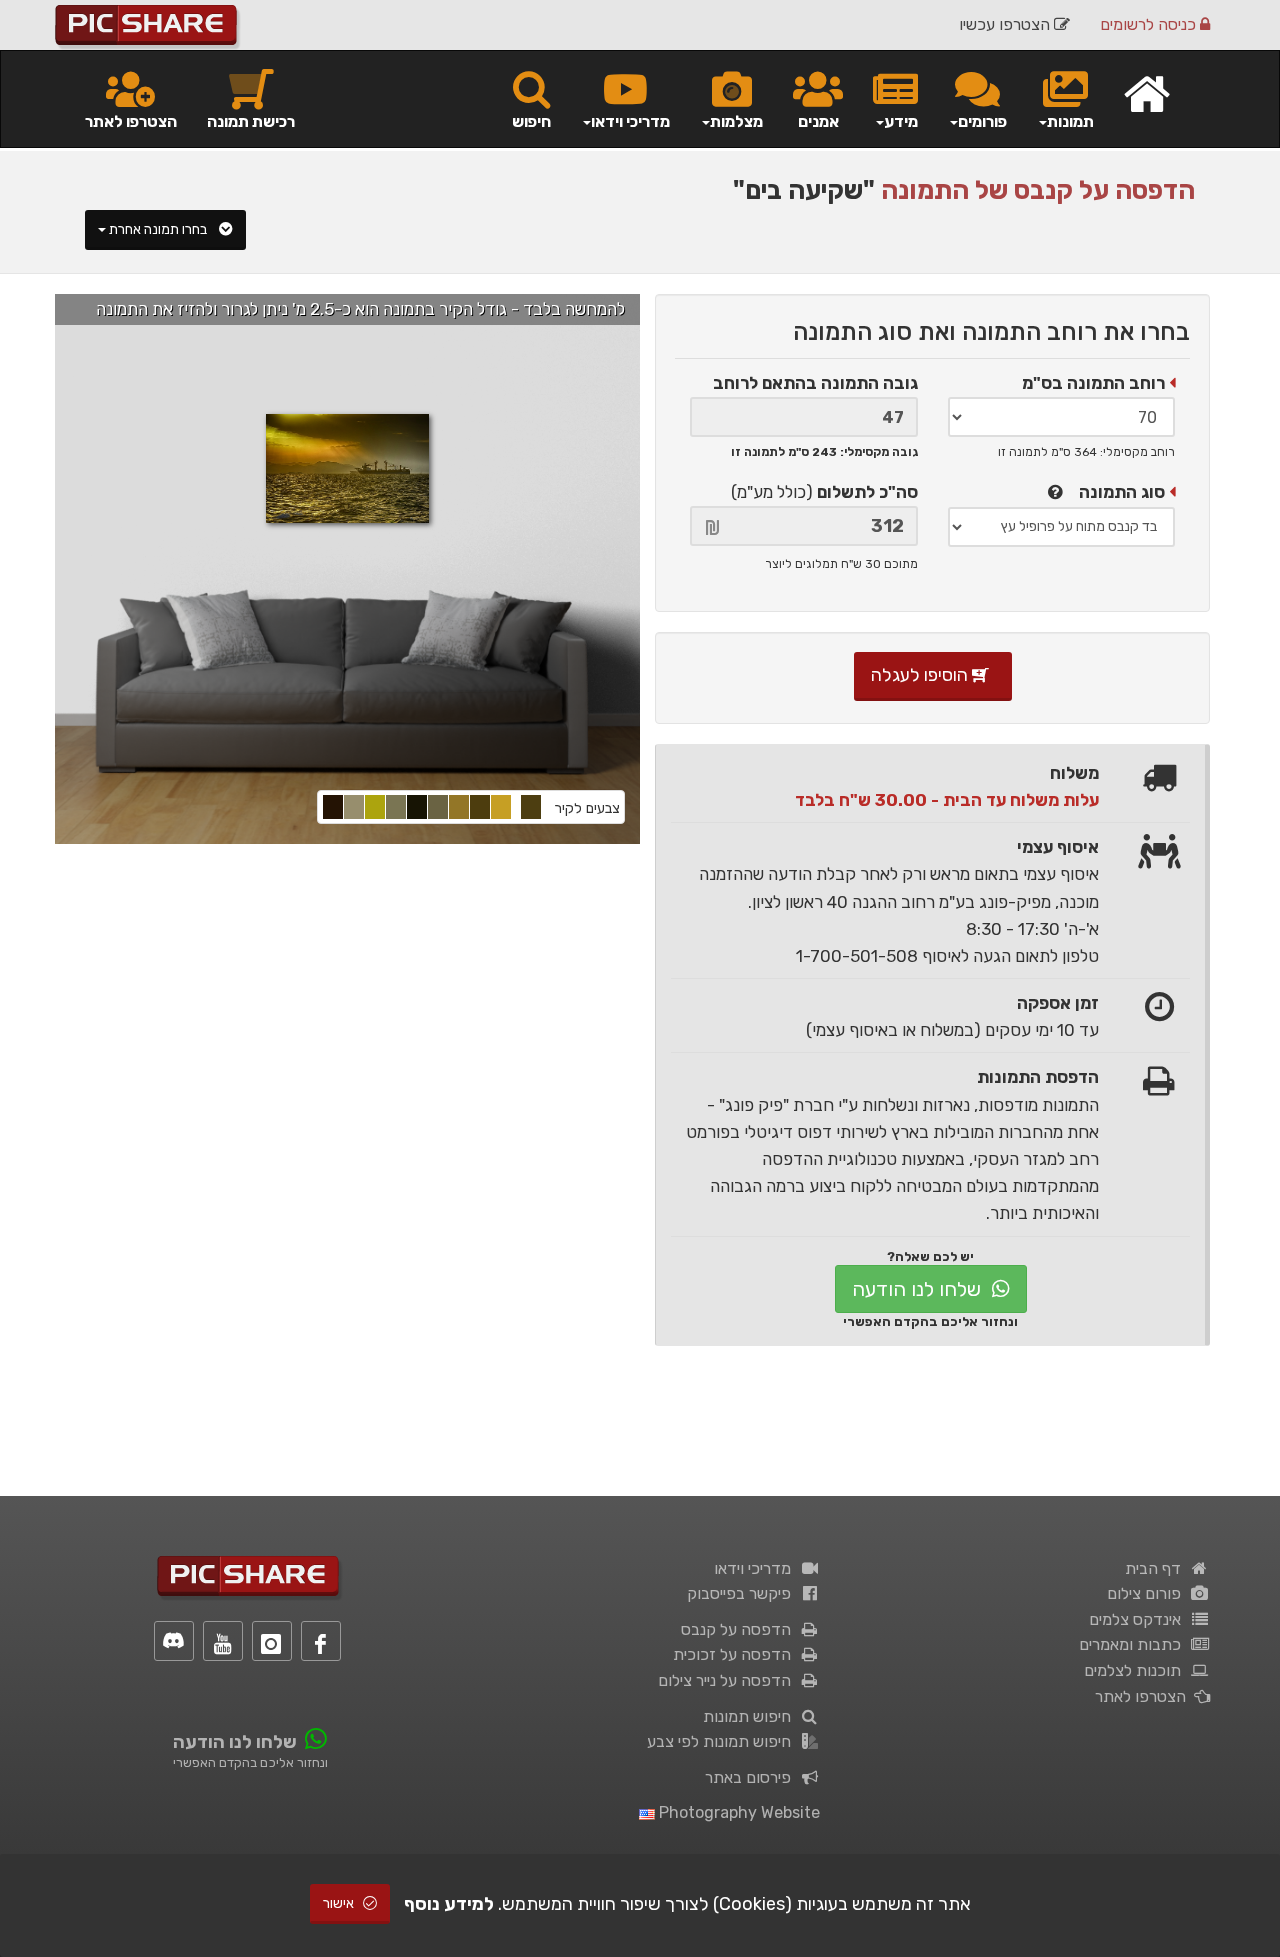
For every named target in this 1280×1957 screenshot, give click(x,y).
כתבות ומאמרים (1134, 1644)
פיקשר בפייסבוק (743, 1593)
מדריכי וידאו (756, 1568)
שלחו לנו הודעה (919, 1289)
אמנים (818, 121)
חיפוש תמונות (751, 1716)
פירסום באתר (752, 1777)
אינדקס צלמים (1139, 1619)
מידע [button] (901, 121)
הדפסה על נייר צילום (728, 1680)
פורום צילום (1148, 1593)
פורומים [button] (982, 121)
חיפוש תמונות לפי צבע (723, 1741)
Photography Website (737, 1812)
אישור (340, 1903)
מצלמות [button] (736, 121)
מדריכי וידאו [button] (630, 121)
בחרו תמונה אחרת (159, 229)
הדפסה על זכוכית (736, 1654)
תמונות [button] (1070, 121)
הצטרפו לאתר (131, 121)
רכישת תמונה (251, 121)
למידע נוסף (449, 1904)
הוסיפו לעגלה (921, 675)
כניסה (1150, 24)
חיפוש (531, 121)
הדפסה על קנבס (740, 1629)
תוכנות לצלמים (1136, 1670)
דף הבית (1157, 1568)
